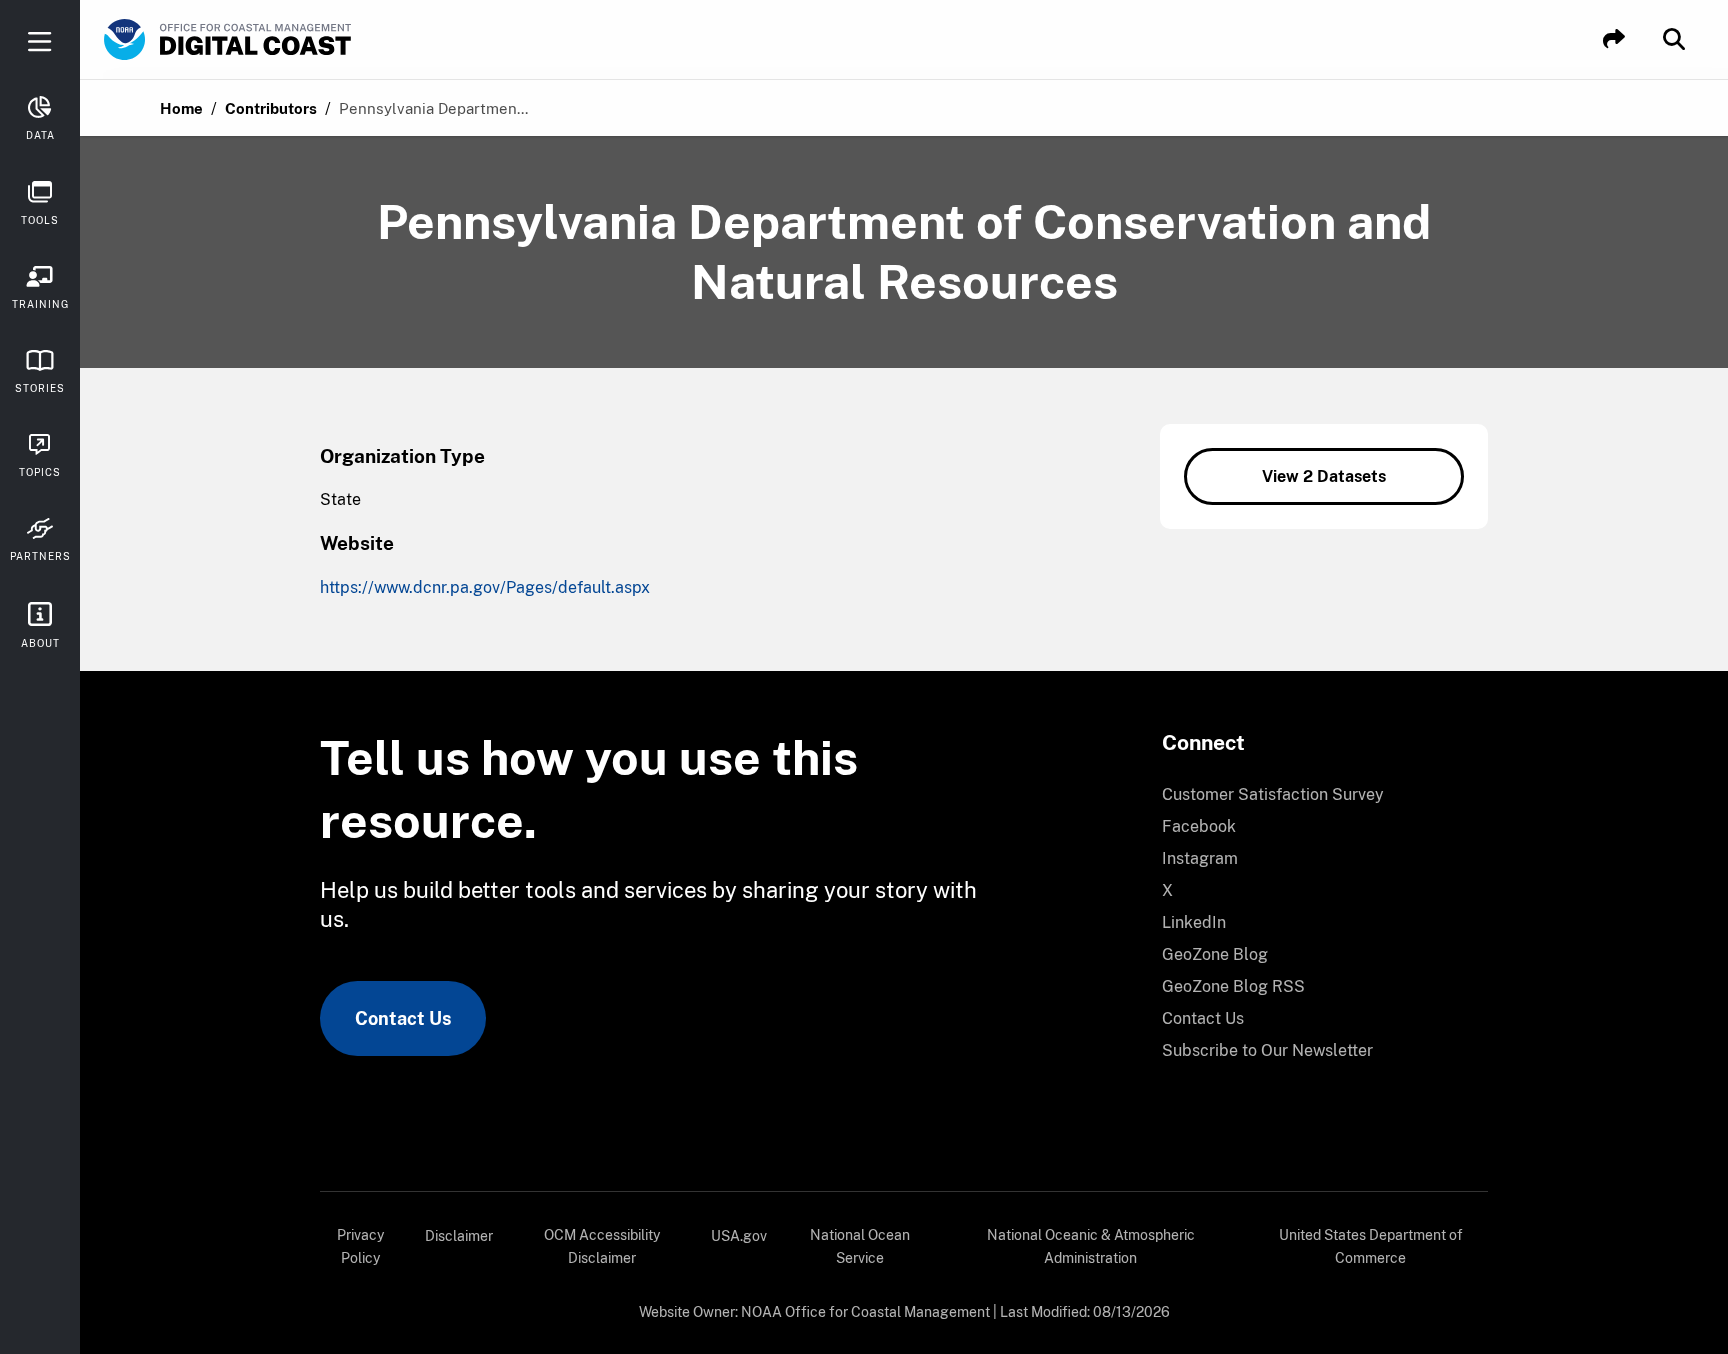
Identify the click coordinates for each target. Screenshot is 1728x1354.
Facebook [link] (1199, 826)
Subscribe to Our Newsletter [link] (1267, 1050)
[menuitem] (1313, 795)
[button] (1614, 39)
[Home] (284, 40)
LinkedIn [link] (1194, 922)
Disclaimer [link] (459, 1236)
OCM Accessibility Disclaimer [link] (602, 1246)
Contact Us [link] (403, 1018)
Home (181, 108)
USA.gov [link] (739, 1236)
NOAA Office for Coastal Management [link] (865, 1312)
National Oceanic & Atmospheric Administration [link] (1091, 1246)
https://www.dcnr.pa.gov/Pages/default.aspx (485, 587)
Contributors (271, 108)
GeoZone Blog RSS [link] (1233, 986)
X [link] (1167, 890)
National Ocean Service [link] (860, 1246)
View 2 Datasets (1324, 476)
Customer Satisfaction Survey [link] (1273, 794)
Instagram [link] (1200, 858)
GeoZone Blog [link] (1215, 954)
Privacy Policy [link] (360, 1246)
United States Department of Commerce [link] (1371, 1246)
